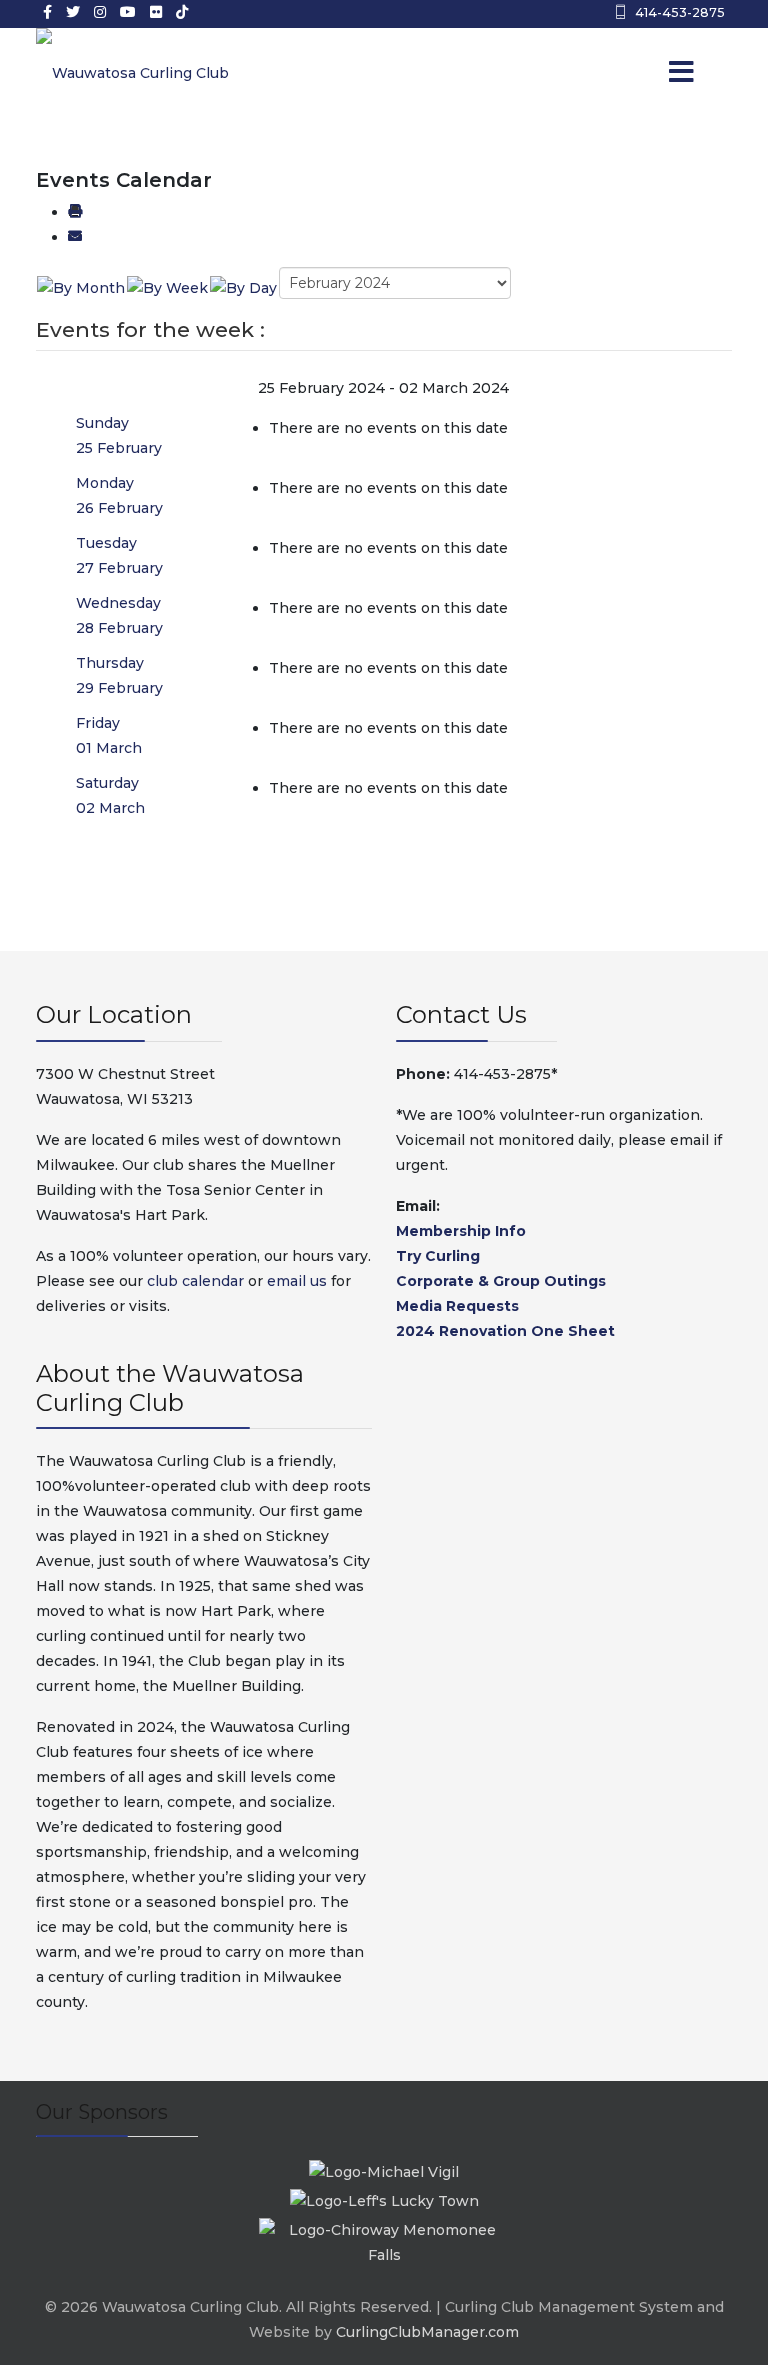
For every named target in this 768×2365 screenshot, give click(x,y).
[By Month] (81, 287)
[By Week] (167, 287)
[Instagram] (100, 12)
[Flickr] (156, 12)
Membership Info (461, 1231)
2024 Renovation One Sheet (505, 1331)
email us (297, 1281)
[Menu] (654, 73)
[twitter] (73, 12)
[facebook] (47, 12)
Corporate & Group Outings (501, 1281)
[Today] (243, 287)
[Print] (75, 212)
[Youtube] (128, 12)
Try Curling (438, 1256)
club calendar (195, 1281)
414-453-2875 (680, 12)
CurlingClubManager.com (427, 2332)
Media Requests (457, 1306)
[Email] (75, 237)
